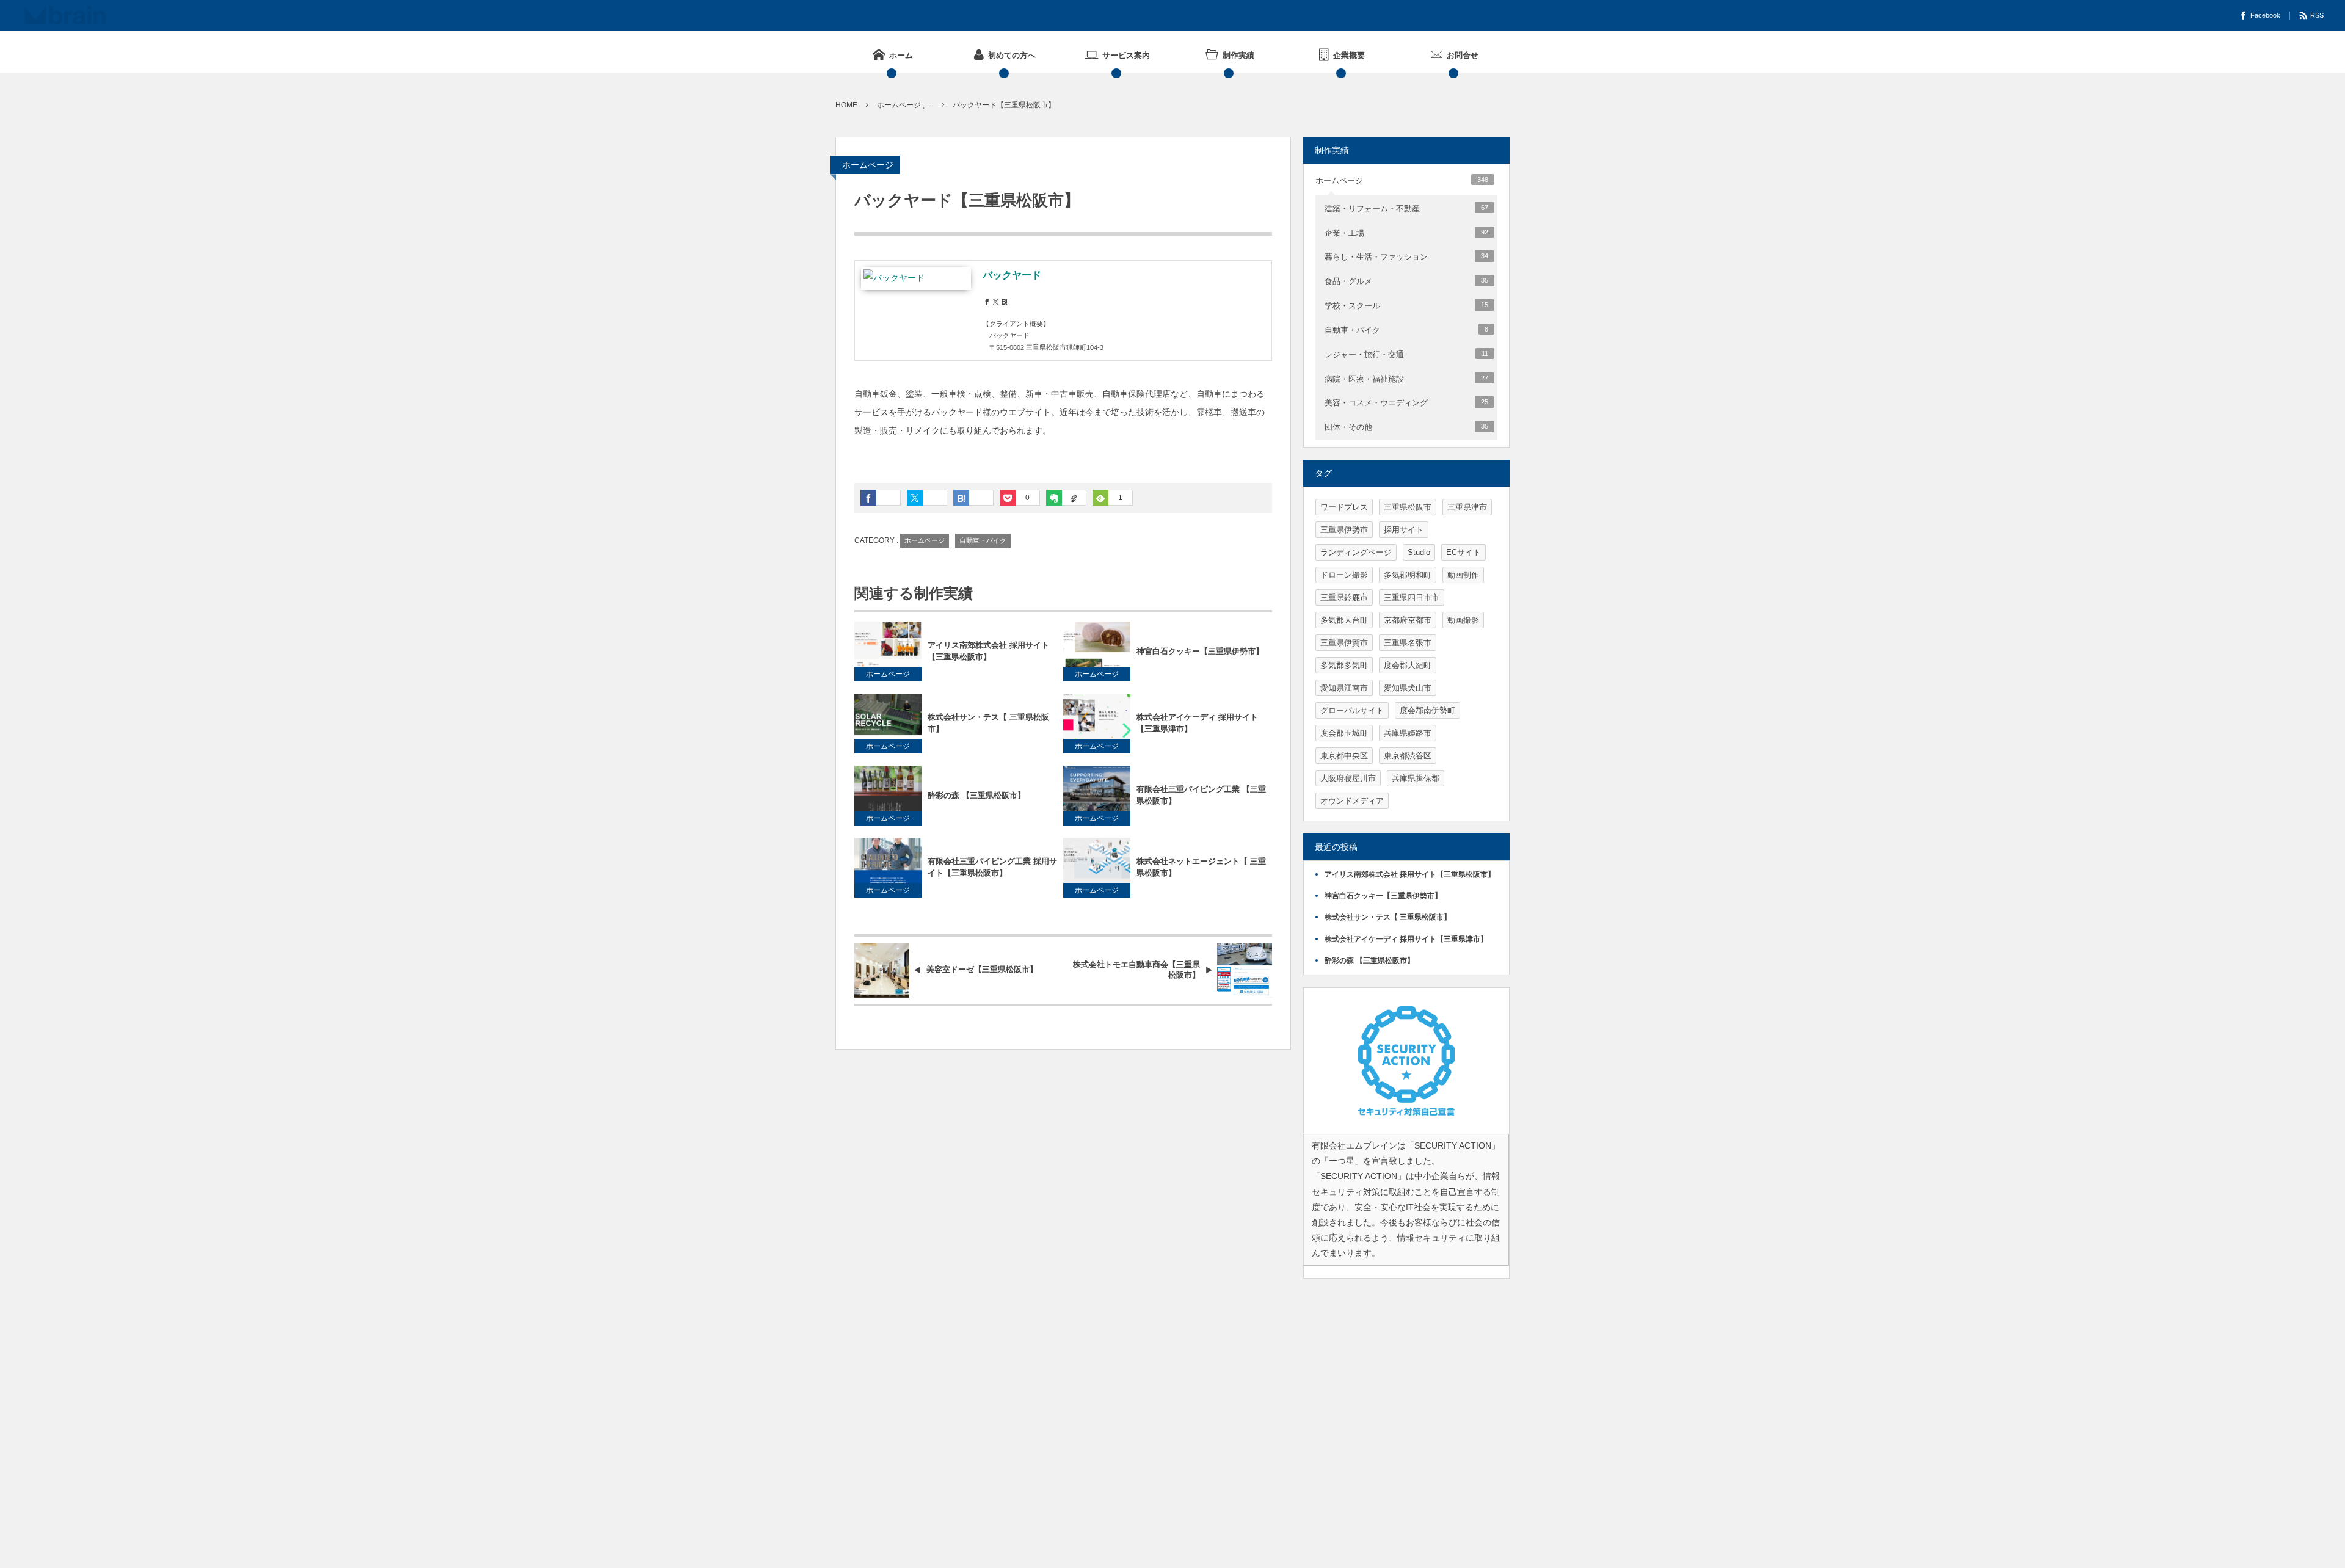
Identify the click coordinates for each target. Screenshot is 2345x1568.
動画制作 (1463, 575)
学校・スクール (1406, 306)
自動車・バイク (983, 540)
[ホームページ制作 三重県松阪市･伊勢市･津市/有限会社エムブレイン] (65, 15)
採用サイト (1404, 530)
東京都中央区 (1344, 756)
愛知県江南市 (1344, 688)
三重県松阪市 (1408, 507)
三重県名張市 (1408, 643)
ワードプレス (1344, 507)
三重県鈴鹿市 (1344, 597)
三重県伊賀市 (1344, 643)
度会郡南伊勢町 (1427, 710)
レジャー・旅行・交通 (1406, 354)
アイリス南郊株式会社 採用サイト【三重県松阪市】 (988, 651)
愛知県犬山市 (1408, 688)
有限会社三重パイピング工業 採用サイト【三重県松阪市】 (992, 867)
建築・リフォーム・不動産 (1406, 209)
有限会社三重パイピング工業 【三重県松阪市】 (1201, 795)
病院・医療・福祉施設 (1406, 379)
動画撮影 (1463, 620)
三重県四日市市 (1412, 597)
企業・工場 (1406, 233)
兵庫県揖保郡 (1416, 778)
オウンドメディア (1352, 801)
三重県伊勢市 (1344, 530)
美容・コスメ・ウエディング (1406, 403)
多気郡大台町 (1344, 620)
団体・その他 (1406, 427)
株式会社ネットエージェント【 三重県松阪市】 (1201, 867)
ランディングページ (1356, 552)
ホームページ (868, 165)
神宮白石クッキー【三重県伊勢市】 (1200, 651)
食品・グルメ (1406, 281)
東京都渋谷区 (1408, 756)
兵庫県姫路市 (1408, 733)
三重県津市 (1467, 507)
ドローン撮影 (1344, 575)
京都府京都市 (1408, 620)
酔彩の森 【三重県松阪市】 (976, 795)
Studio (1419, 552)
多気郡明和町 (1408, 575)
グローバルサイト (1352, 710)
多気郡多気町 (1344, 665)
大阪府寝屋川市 (1348, 778)
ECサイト (1463, 552)
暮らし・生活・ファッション (1406, 257)
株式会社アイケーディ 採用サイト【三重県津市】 (1197, 723)
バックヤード (1012, 275)
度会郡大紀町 (1408, 665)
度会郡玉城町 (1344, 733)
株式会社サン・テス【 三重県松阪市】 (988, 723)
